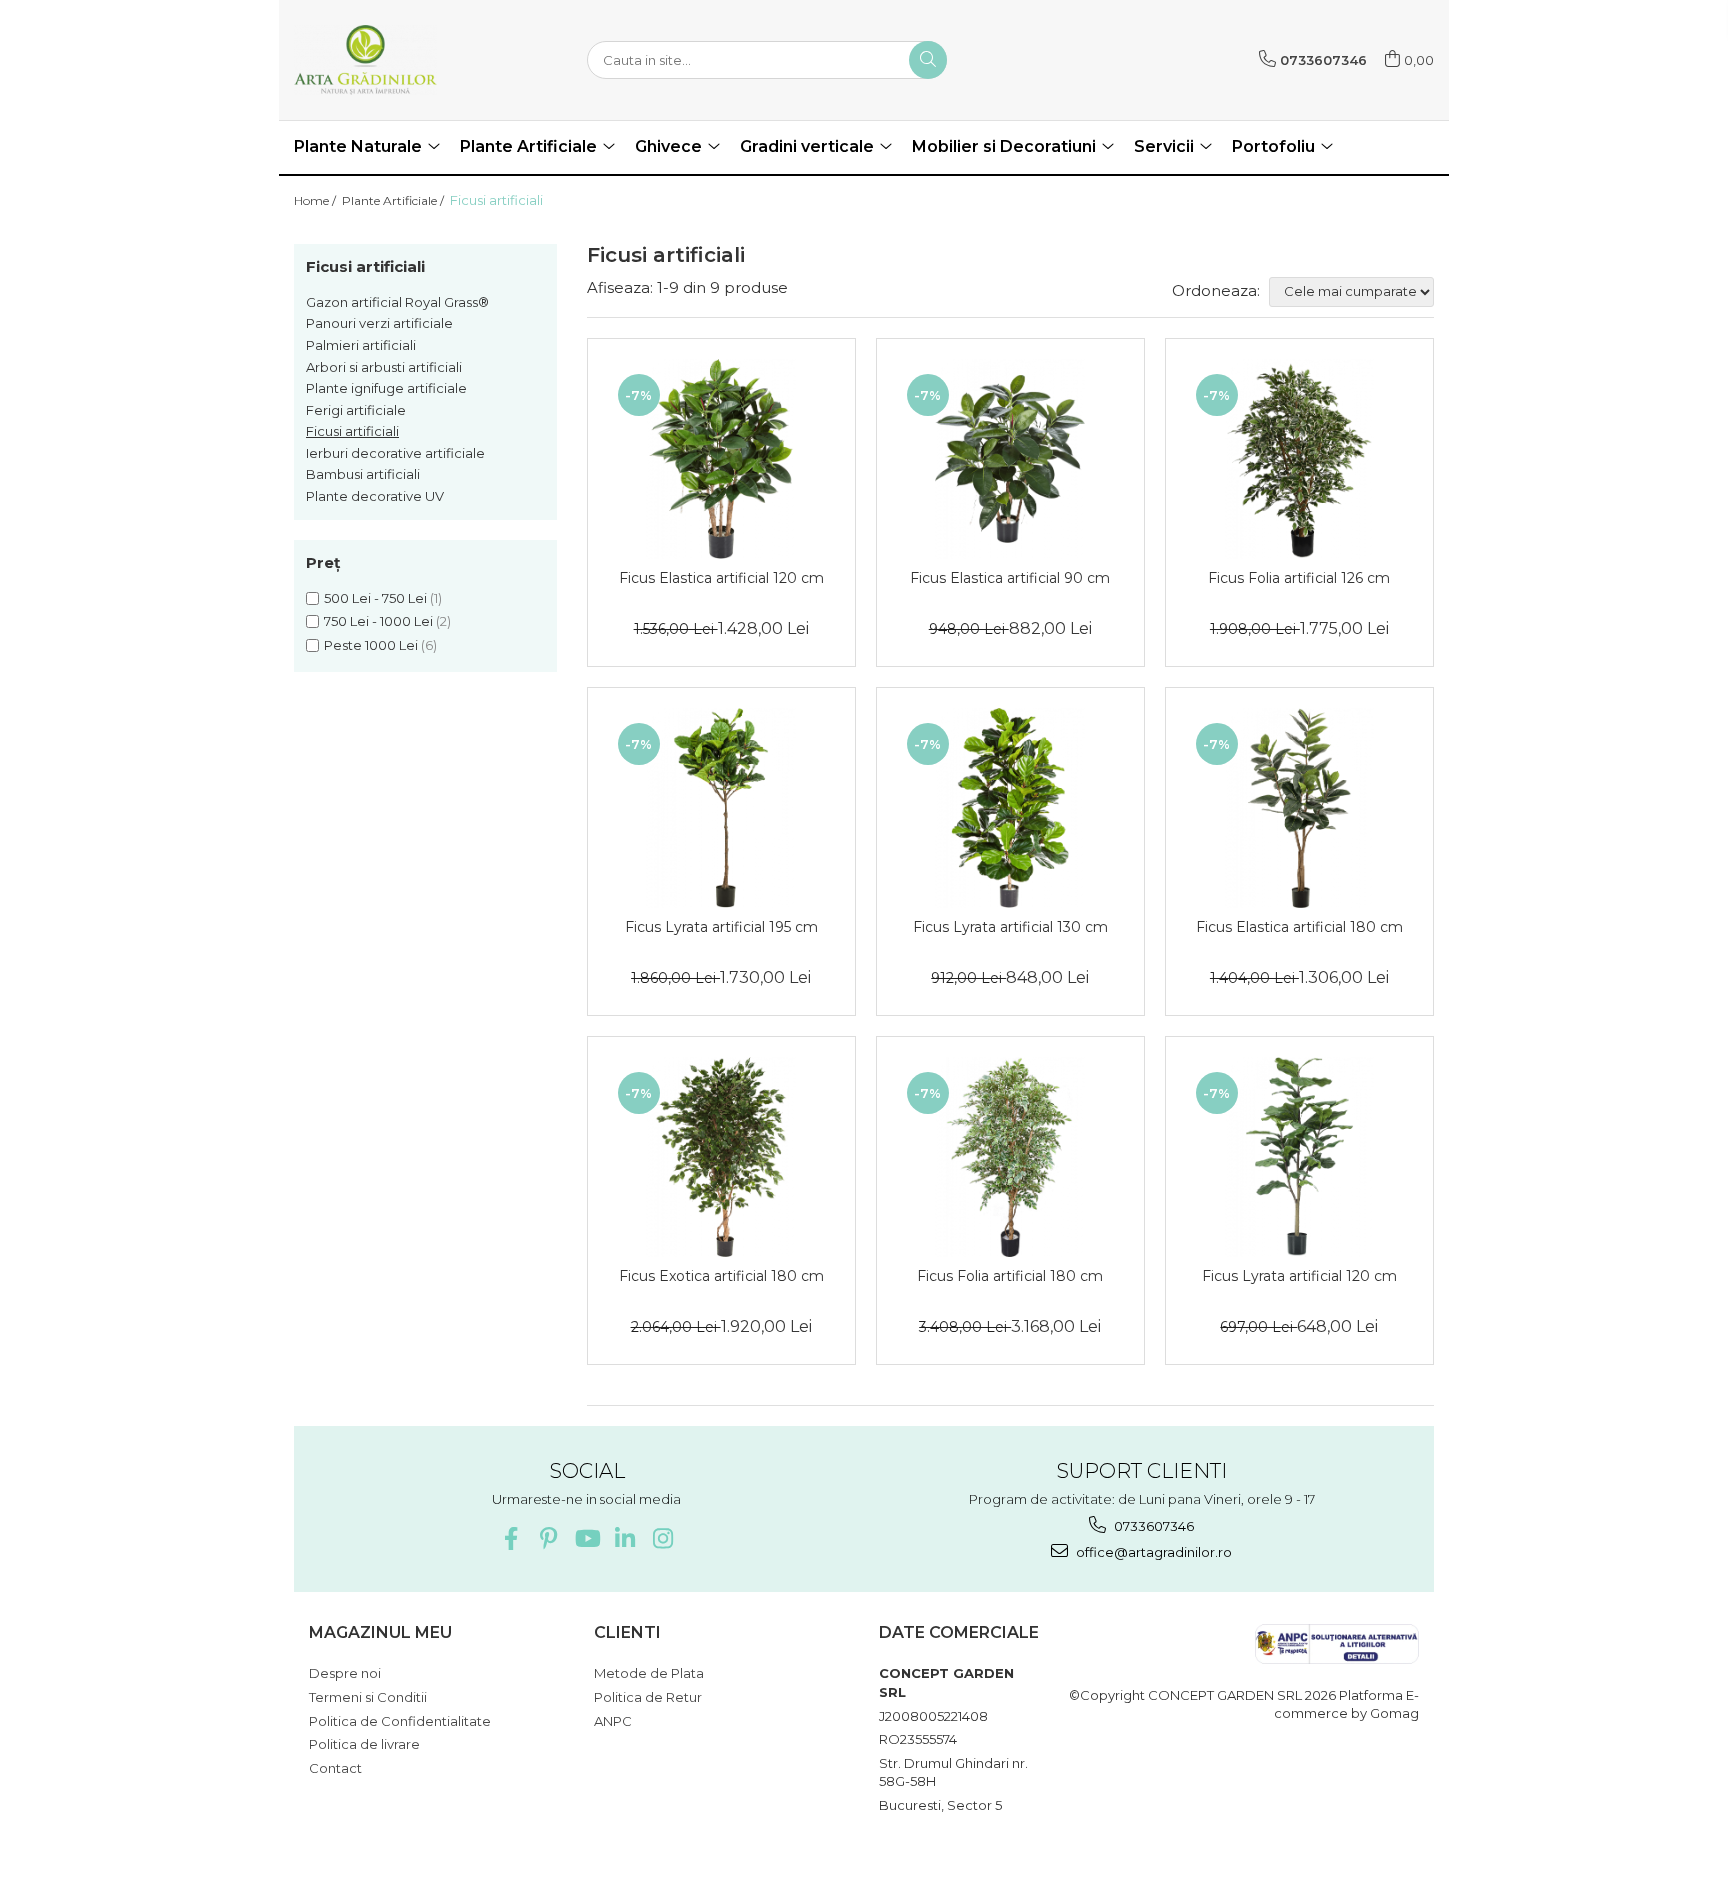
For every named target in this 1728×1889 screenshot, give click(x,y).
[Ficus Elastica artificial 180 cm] (1299, 808)
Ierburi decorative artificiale (395, 453)
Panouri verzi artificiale (379, 323)
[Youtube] (586, 1538)
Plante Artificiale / (394, 200)
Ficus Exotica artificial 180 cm (721, 1276)
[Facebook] (510, 1538)
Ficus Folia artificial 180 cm (1010, 1276)
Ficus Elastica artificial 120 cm (721, 578)
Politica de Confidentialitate (400, 1721)
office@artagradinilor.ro (1152, 1552)
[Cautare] (928, 60)
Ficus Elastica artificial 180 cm (1299, 927)
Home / (316, 200)
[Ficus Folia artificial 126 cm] (1299, 459)
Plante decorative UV (375, 496)
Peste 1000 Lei (371, 645)
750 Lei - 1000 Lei (378, 621)
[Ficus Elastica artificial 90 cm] (1010, 459)
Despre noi (345, 1673)
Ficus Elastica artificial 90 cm (1010, 578)
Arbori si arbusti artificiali (384, 367)
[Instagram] (662, 1538)
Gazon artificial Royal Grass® (397, 302)
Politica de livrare (364, 1744)
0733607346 (1152, 1526)
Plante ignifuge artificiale (386, 388)
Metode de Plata (649, 1673)
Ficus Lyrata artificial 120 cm (1299, 1276)
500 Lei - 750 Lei (375, 598)
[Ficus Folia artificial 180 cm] (1010, 1157)
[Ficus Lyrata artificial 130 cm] (1010, 808)
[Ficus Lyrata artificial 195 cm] (721, 808)
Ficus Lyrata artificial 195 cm (721, 927)
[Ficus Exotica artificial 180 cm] (721, 1157)
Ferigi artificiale (356, 410)
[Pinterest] (548, 1538)
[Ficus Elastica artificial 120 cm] (721, 459)
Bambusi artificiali (363, 474)
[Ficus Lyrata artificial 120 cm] (1299, 1157)
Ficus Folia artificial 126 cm (1299, 578)
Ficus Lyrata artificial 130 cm (1010, 927)
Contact (335, 1768)
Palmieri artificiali (361, 345)
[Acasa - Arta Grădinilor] (394, 60)
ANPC (613, 1721)
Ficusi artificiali (352, 431)
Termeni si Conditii (368, 1697)
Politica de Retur (648, 1697)
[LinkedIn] (624, 1538)
